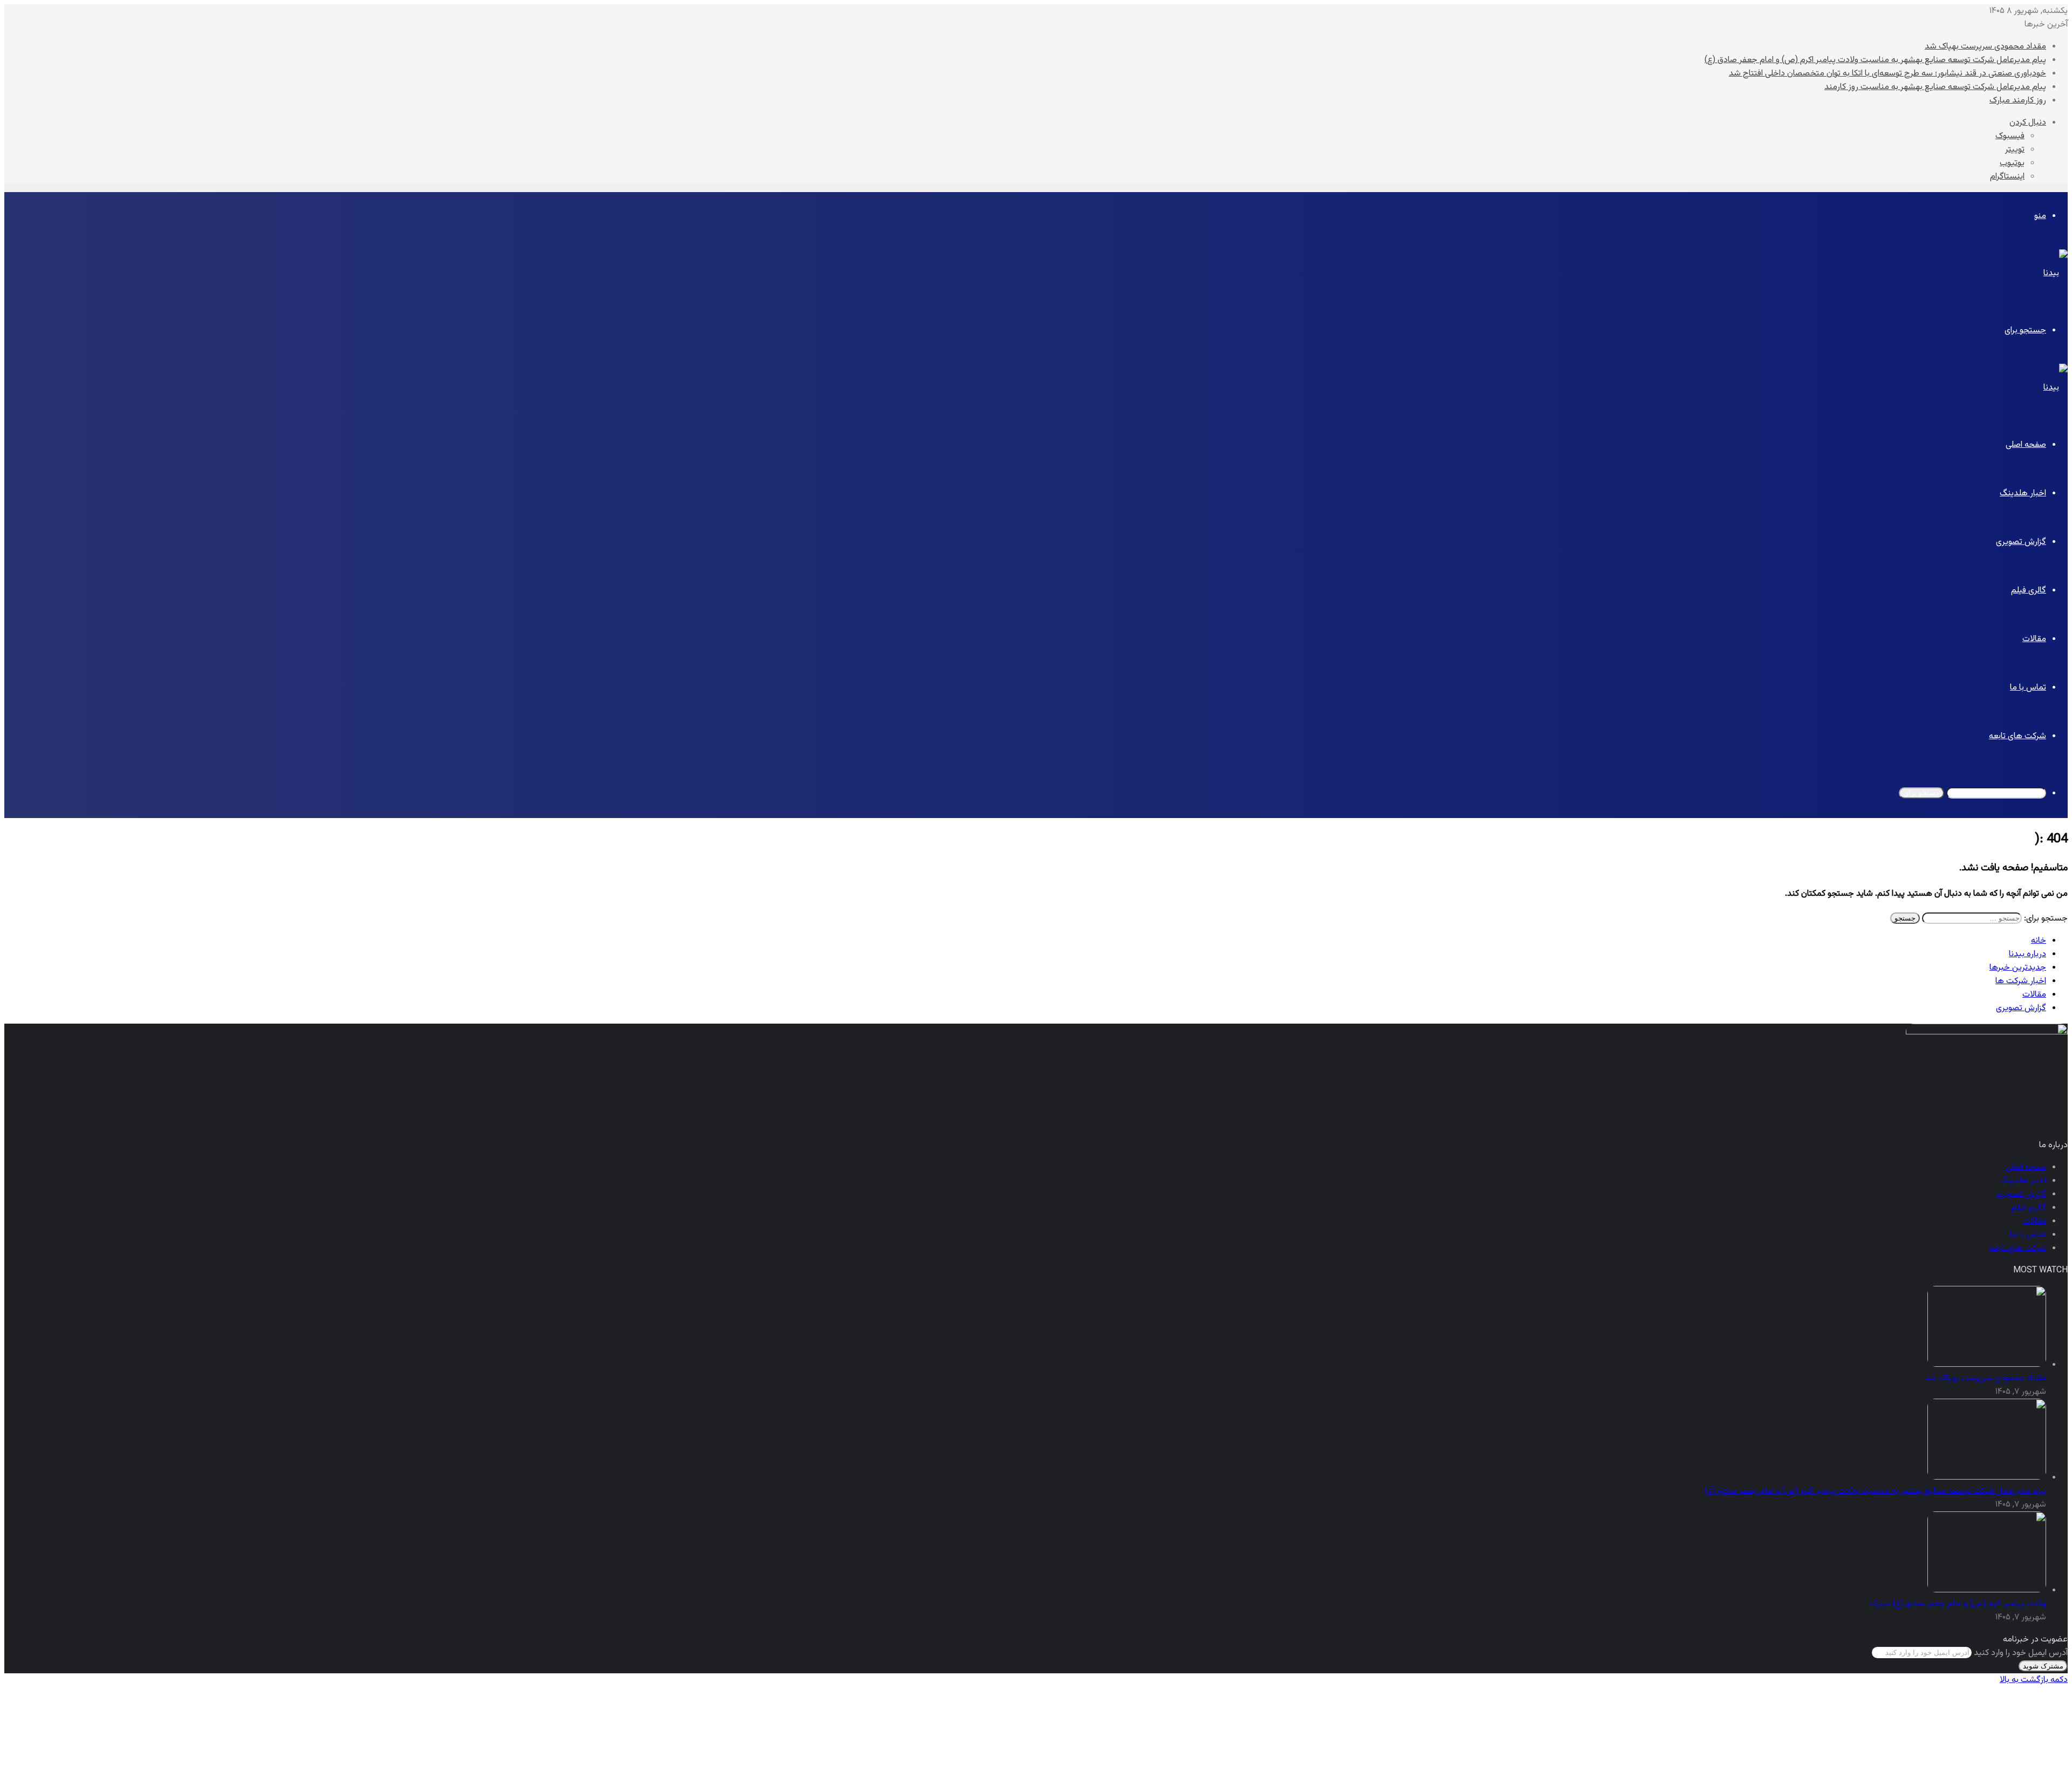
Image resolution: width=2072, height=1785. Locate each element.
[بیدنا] (2056, 273)
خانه (2039, 941)
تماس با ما (2028, 688)
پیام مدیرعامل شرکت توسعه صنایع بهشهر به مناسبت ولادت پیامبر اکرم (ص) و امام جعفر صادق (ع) (1875, 60)
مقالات (2034, 639)
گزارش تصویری (2021, 542)
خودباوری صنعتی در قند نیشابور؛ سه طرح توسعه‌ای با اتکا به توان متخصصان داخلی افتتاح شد (1887, 74)
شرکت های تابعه (2018, 736)
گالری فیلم (2029, 591)
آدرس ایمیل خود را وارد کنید (2021, 1653)
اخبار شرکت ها (2021, 981)
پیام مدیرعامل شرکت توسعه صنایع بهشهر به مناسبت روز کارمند (1935, 87)
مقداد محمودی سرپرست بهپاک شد (1985, 47)
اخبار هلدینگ (2023, 493)
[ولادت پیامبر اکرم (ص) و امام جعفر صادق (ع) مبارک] (1987, 1590)
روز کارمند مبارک (2018, 101)
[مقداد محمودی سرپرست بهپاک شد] (1987, 1365)
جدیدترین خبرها (2018, 968)
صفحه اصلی (2026, 445)
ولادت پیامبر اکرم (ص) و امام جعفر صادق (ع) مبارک (1958, 1604)
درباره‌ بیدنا (2027, 954)
